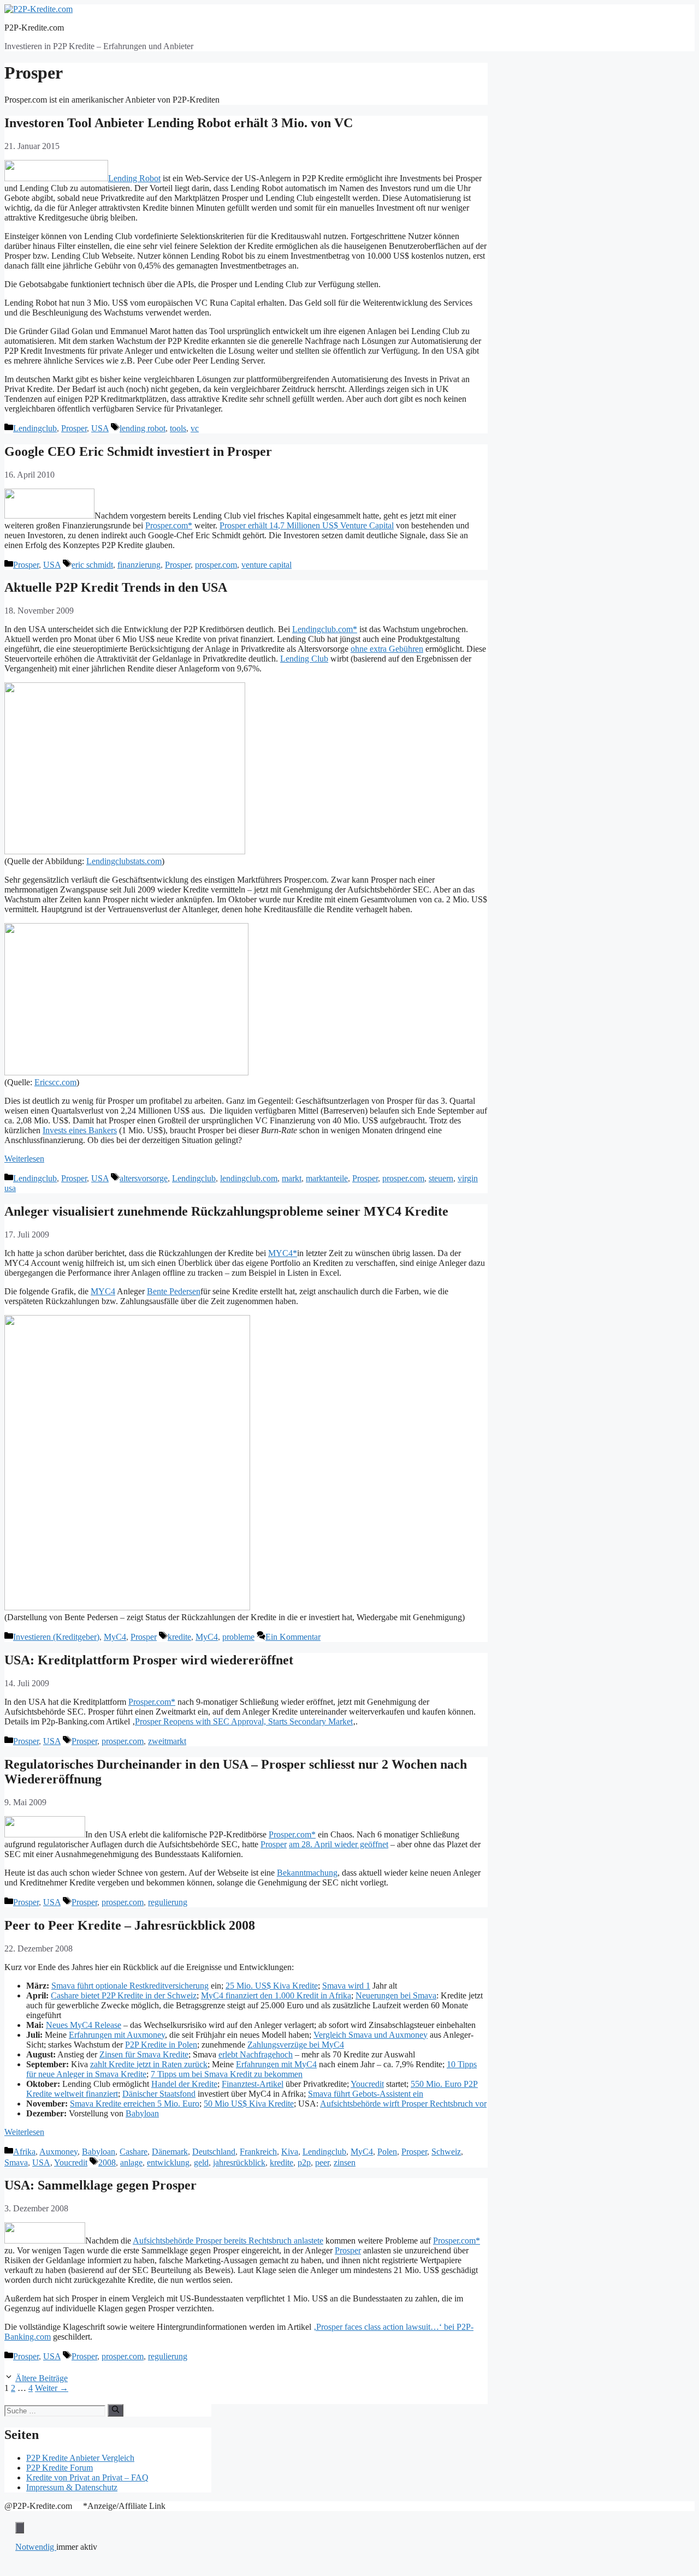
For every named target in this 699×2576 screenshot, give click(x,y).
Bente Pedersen (174, 1291)
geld (201, 2162)
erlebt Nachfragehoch (256, 2054)
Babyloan (142, 2113)
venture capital (266, 565)
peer (322, 2162)
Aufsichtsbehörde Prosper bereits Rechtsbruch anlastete (228, 2241)
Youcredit (367, 2084)
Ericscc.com (55, 1082)
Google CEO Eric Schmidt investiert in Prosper (138, 451)
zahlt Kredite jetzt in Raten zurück (149, 2064)
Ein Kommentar (293, 1637)
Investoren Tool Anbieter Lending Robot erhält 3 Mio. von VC (179, 123)
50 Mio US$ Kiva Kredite (249, 2104)
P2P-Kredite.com (34, 28)
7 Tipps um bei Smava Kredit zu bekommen (227, 2074)
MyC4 (115, 1637)
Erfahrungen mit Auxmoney (117, 2035)
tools (178, 428)
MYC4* (283, 1253)
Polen (387, 2152)
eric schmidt (92, 565)
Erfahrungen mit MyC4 (276, 2064)
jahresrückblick (239, 2162)
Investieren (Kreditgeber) (56, 1637)
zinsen (345, 2162)
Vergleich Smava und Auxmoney (371, 2035)
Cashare (134, 2152)
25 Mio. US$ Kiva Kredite (272, 1986)
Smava (16, 2162)
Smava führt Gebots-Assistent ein (366, 2094)
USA (100, 428)
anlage (131, 2162)
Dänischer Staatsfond (159, 2094)
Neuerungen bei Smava (396, 1995)
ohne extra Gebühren (387, 649)
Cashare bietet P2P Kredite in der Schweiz (124, 1995)
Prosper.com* (169, 525)
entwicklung (168, 2162)
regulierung (168, 1902)
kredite (179, 1637)
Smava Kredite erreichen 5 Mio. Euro (135, 2104)
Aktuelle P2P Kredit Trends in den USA (116, 587)
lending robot (143, 428)
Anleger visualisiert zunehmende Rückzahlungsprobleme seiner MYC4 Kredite (226, 1211)
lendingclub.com (249, 1178)
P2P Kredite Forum (60, 2468)
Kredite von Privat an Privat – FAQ (87, 2477)
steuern (441, 1178)
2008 (107, 2162)
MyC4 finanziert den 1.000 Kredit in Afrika (276, 1995)
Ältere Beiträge (42, 2378)
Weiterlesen (24, 1159)
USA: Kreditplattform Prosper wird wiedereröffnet (149, 1660)
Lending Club (304, 659)
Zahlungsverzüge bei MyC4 (296, 2045)
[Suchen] (115, 2410)
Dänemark (170, 2152)
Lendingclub (35, 428)
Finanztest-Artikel (253, 2084)
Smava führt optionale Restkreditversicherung (130, 1986)
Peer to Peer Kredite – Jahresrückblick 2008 (130, 1925)
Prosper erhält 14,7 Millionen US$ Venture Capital (307, 525)
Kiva (290, 2152)
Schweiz (446, 2152)
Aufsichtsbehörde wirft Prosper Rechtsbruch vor (403, 2104)
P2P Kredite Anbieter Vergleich (80, 2458)
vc (195, 428)
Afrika (24, 2152)
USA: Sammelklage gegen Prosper (100, 2185)
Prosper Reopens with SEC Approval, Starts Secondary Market (244, 1721)
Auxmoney (58, 2152)
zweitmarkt (167, 1741)
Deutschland (214, 2152)
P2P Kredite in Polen (161, 2045)
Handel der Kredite (184, 2084)
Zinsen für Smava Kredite (144, 2054)
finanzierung (139, 565)
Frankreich (258, 2152)
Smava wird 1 (346, 1986)
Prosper (74, 428)
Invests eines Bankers (80, 1130)
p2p (304, 2162)
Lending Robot (134, 178)
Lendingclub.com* (325, 629)
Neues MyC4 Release (84, 2025)
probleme (238, 1637)
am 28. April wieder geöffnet (339, 1844)
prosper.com (216, 565)
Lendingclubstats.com (124, 861)
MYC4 (103, 1291)
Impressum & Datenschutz (72, 2487)
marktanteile (327, 1178)
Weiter (52, 2388)
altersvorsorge (144, 1178)
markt (292, 1178)
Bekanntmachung (307, 1873)
